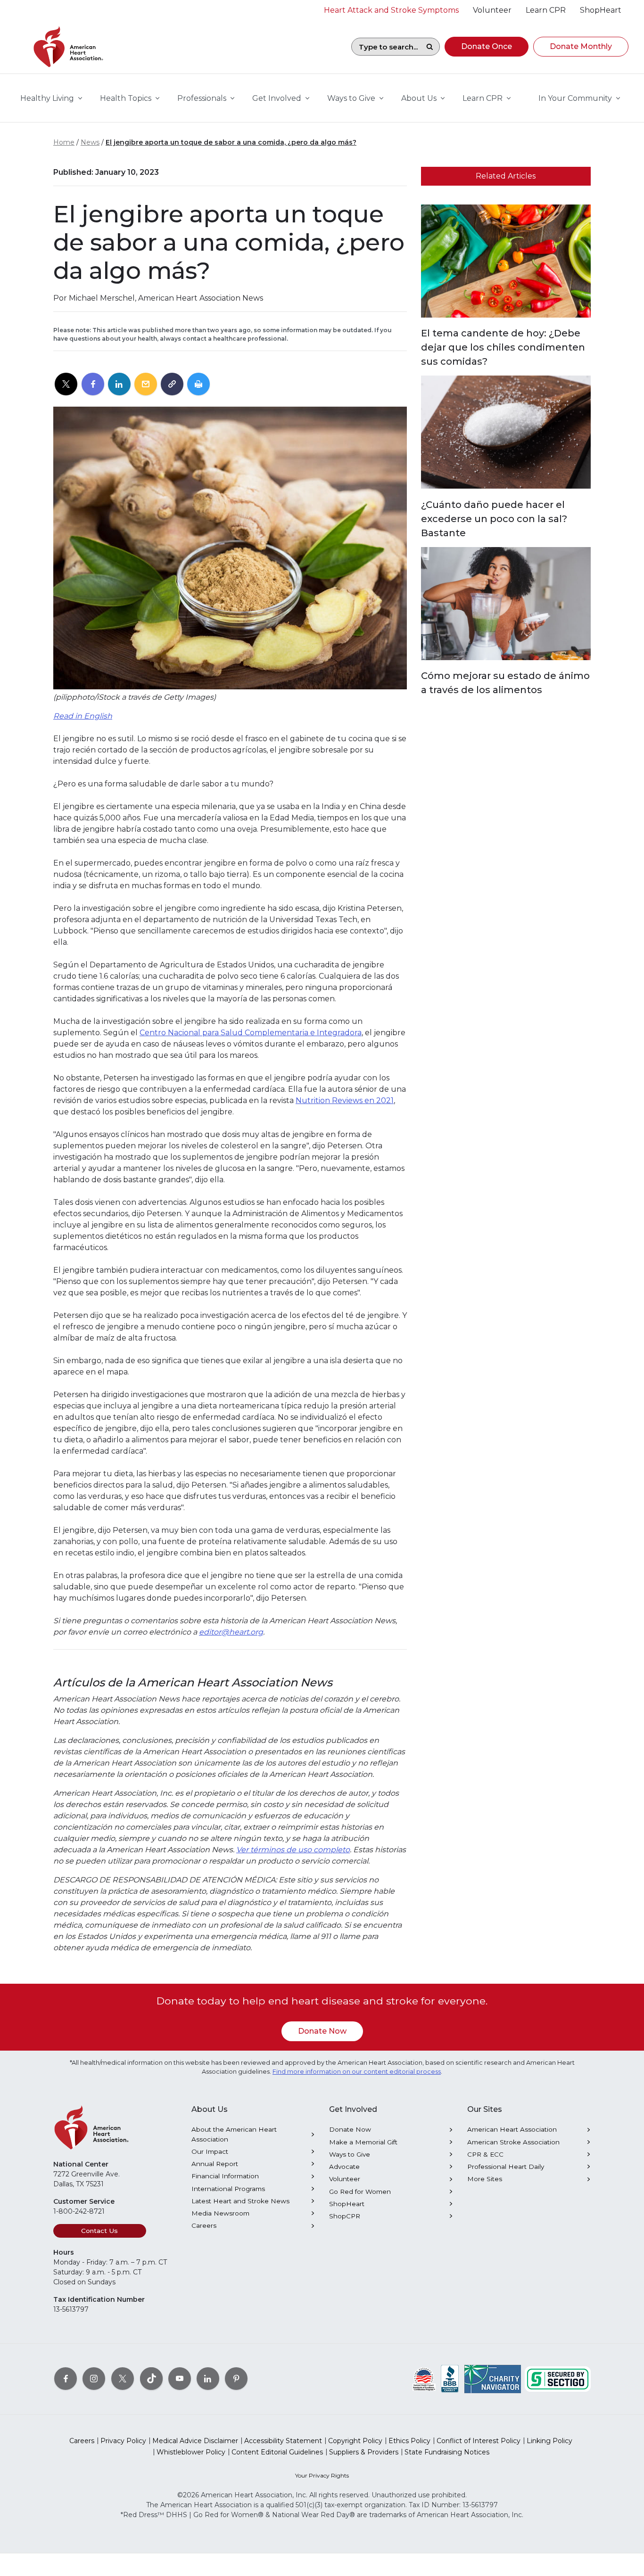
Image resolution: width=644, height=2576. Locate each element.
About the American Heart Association (234, 2134)
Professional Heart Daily (506, 2167)
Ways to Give (350, 2154)
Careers (204, 2225)
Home (64, 142)
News (90, 142)
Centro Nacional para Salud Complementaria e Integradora (251, 1033)
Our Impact (210, 2151)
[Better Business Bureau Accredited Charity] (450, 2378)
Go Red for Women (360, 2192)
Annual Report (215, 2164)
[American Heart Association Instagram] (94, 2378)
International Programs (228, 2189)
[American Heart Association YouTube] (180, 2378)
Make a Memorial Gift (363, 2142)
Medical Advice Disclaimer (195, 2441)
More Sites (485, 2179)
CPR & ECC (485, 2154)
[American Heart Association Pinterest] (236, 2378)
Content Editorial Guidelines (277, 2452)
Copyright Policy (355, 2441)
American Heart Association (512, 2129)
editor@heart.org (231, 1632)
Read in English (83, 716)
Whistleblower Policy (191, 2452)
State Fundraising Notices (447, 2452)
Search (429, 47)
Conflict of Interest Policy (479, 2441)
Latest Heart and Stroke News (240, 2201)
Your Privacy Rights (322, 2475)
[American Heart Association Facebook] (66, 2378)
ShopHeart (347, 2204)
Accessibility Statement (283, 2441)
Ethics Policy (409, 2441)
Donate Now (322, 2031)
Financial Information (225, 2176)
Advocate (344, 2167)
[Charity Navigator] (493, 2378)
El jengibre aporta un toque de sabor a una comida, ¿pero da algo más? (231, 142)
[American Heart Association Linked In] (208, 2378)
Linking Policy (549, 2441)
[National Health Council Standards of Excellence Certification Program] (424, 2378)
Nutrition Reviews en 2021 (345, 1100)
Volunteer (345, 2179)
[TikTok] (151, 2378)
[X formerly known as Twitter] (123, 2378)
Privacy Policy (123, 2441)
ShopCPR (345, 2216)
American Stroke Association (513, 2142)
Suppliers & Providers (364, 2452)
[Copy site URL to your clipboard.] (172, 384)
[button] (487, 47)
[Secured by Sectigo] (558, 2378)
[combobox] (386, 47)
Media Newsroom (220, 2213)
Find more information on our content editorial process (357, 2072)
